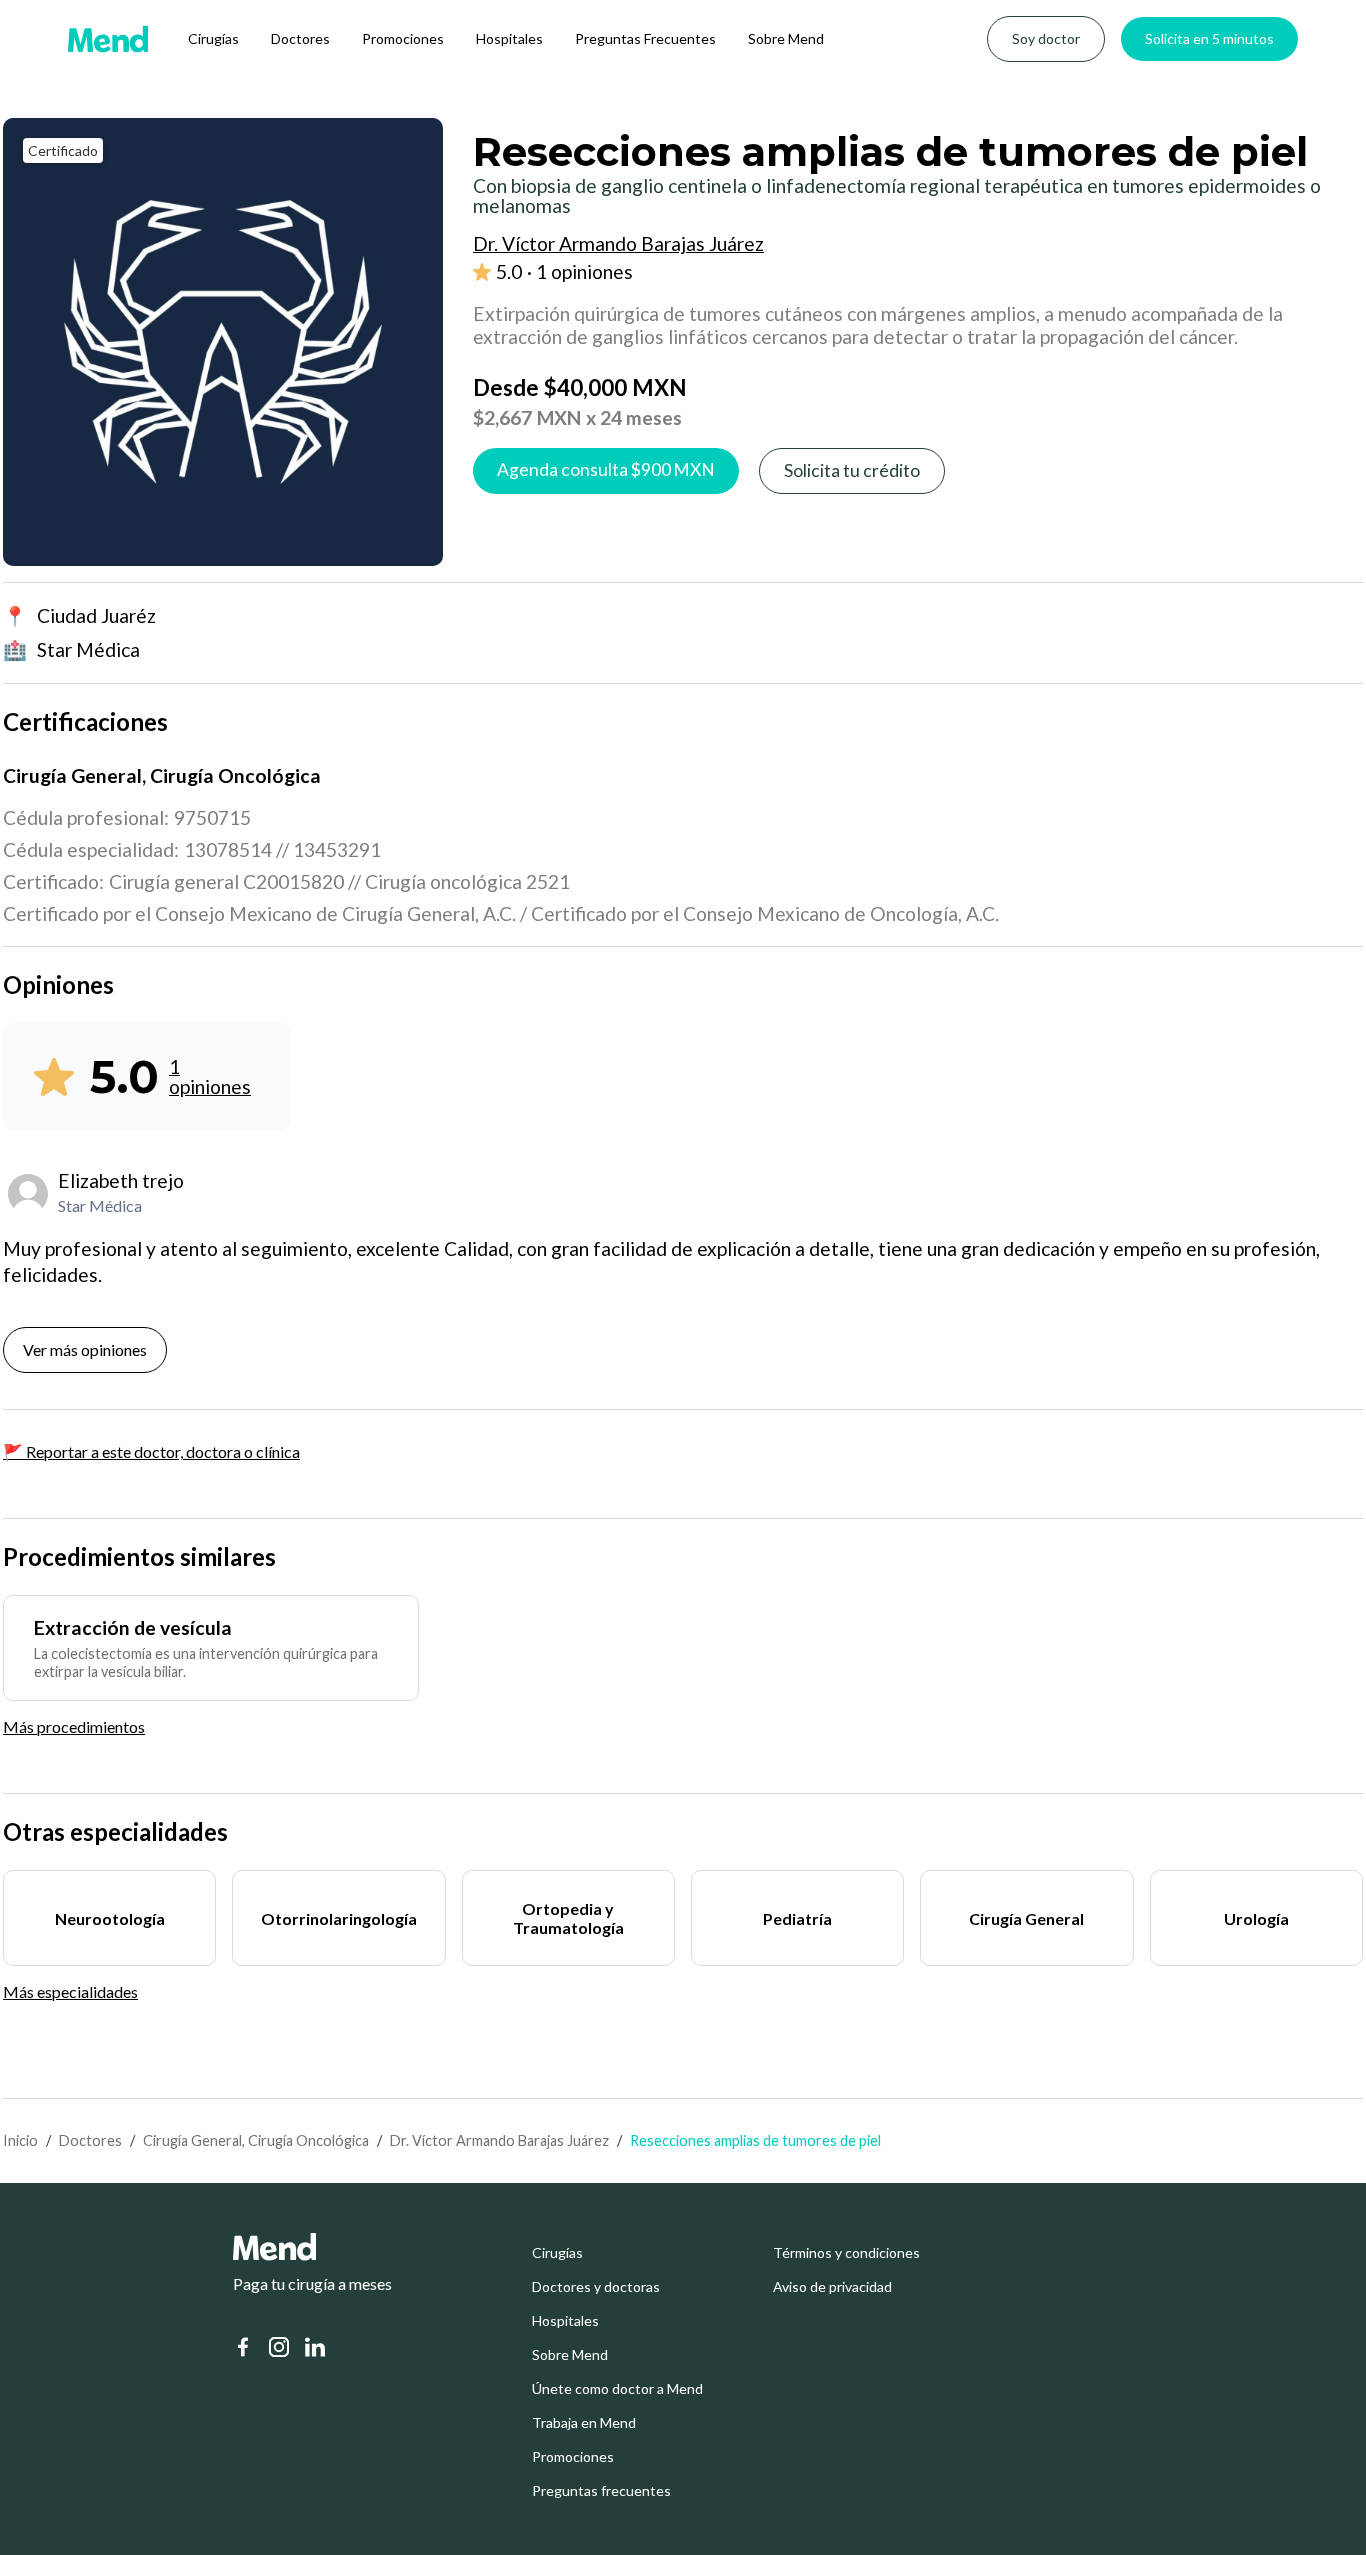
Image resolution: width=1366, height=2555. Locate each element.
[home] (108, 39)
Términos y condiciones (846, 2253)
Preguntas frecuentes (601, 2491)
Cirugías (213, 38)
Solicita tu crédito (852, 470)
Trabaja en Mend (584, 2423)
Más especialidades (70, 1991)
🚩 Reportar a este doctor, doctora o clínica (151, 1451)
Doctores (300, 38)
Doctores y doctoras (596, 2287)
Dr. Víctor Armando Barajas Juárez (499, 2140)
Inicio (20, 2140)
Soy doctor (1046, 38)
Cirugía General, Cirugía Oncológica (256, 2140)
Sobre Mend (786, 38)
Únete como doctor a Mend (617, 2389)
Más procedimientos (74, 1726)
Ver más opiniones (85, 1349)
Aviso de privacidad (832, 2287)
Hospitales (509, 38)
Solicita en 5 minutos (1209, 38)
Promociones (403, 38)
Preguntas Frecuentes (645, 38)
